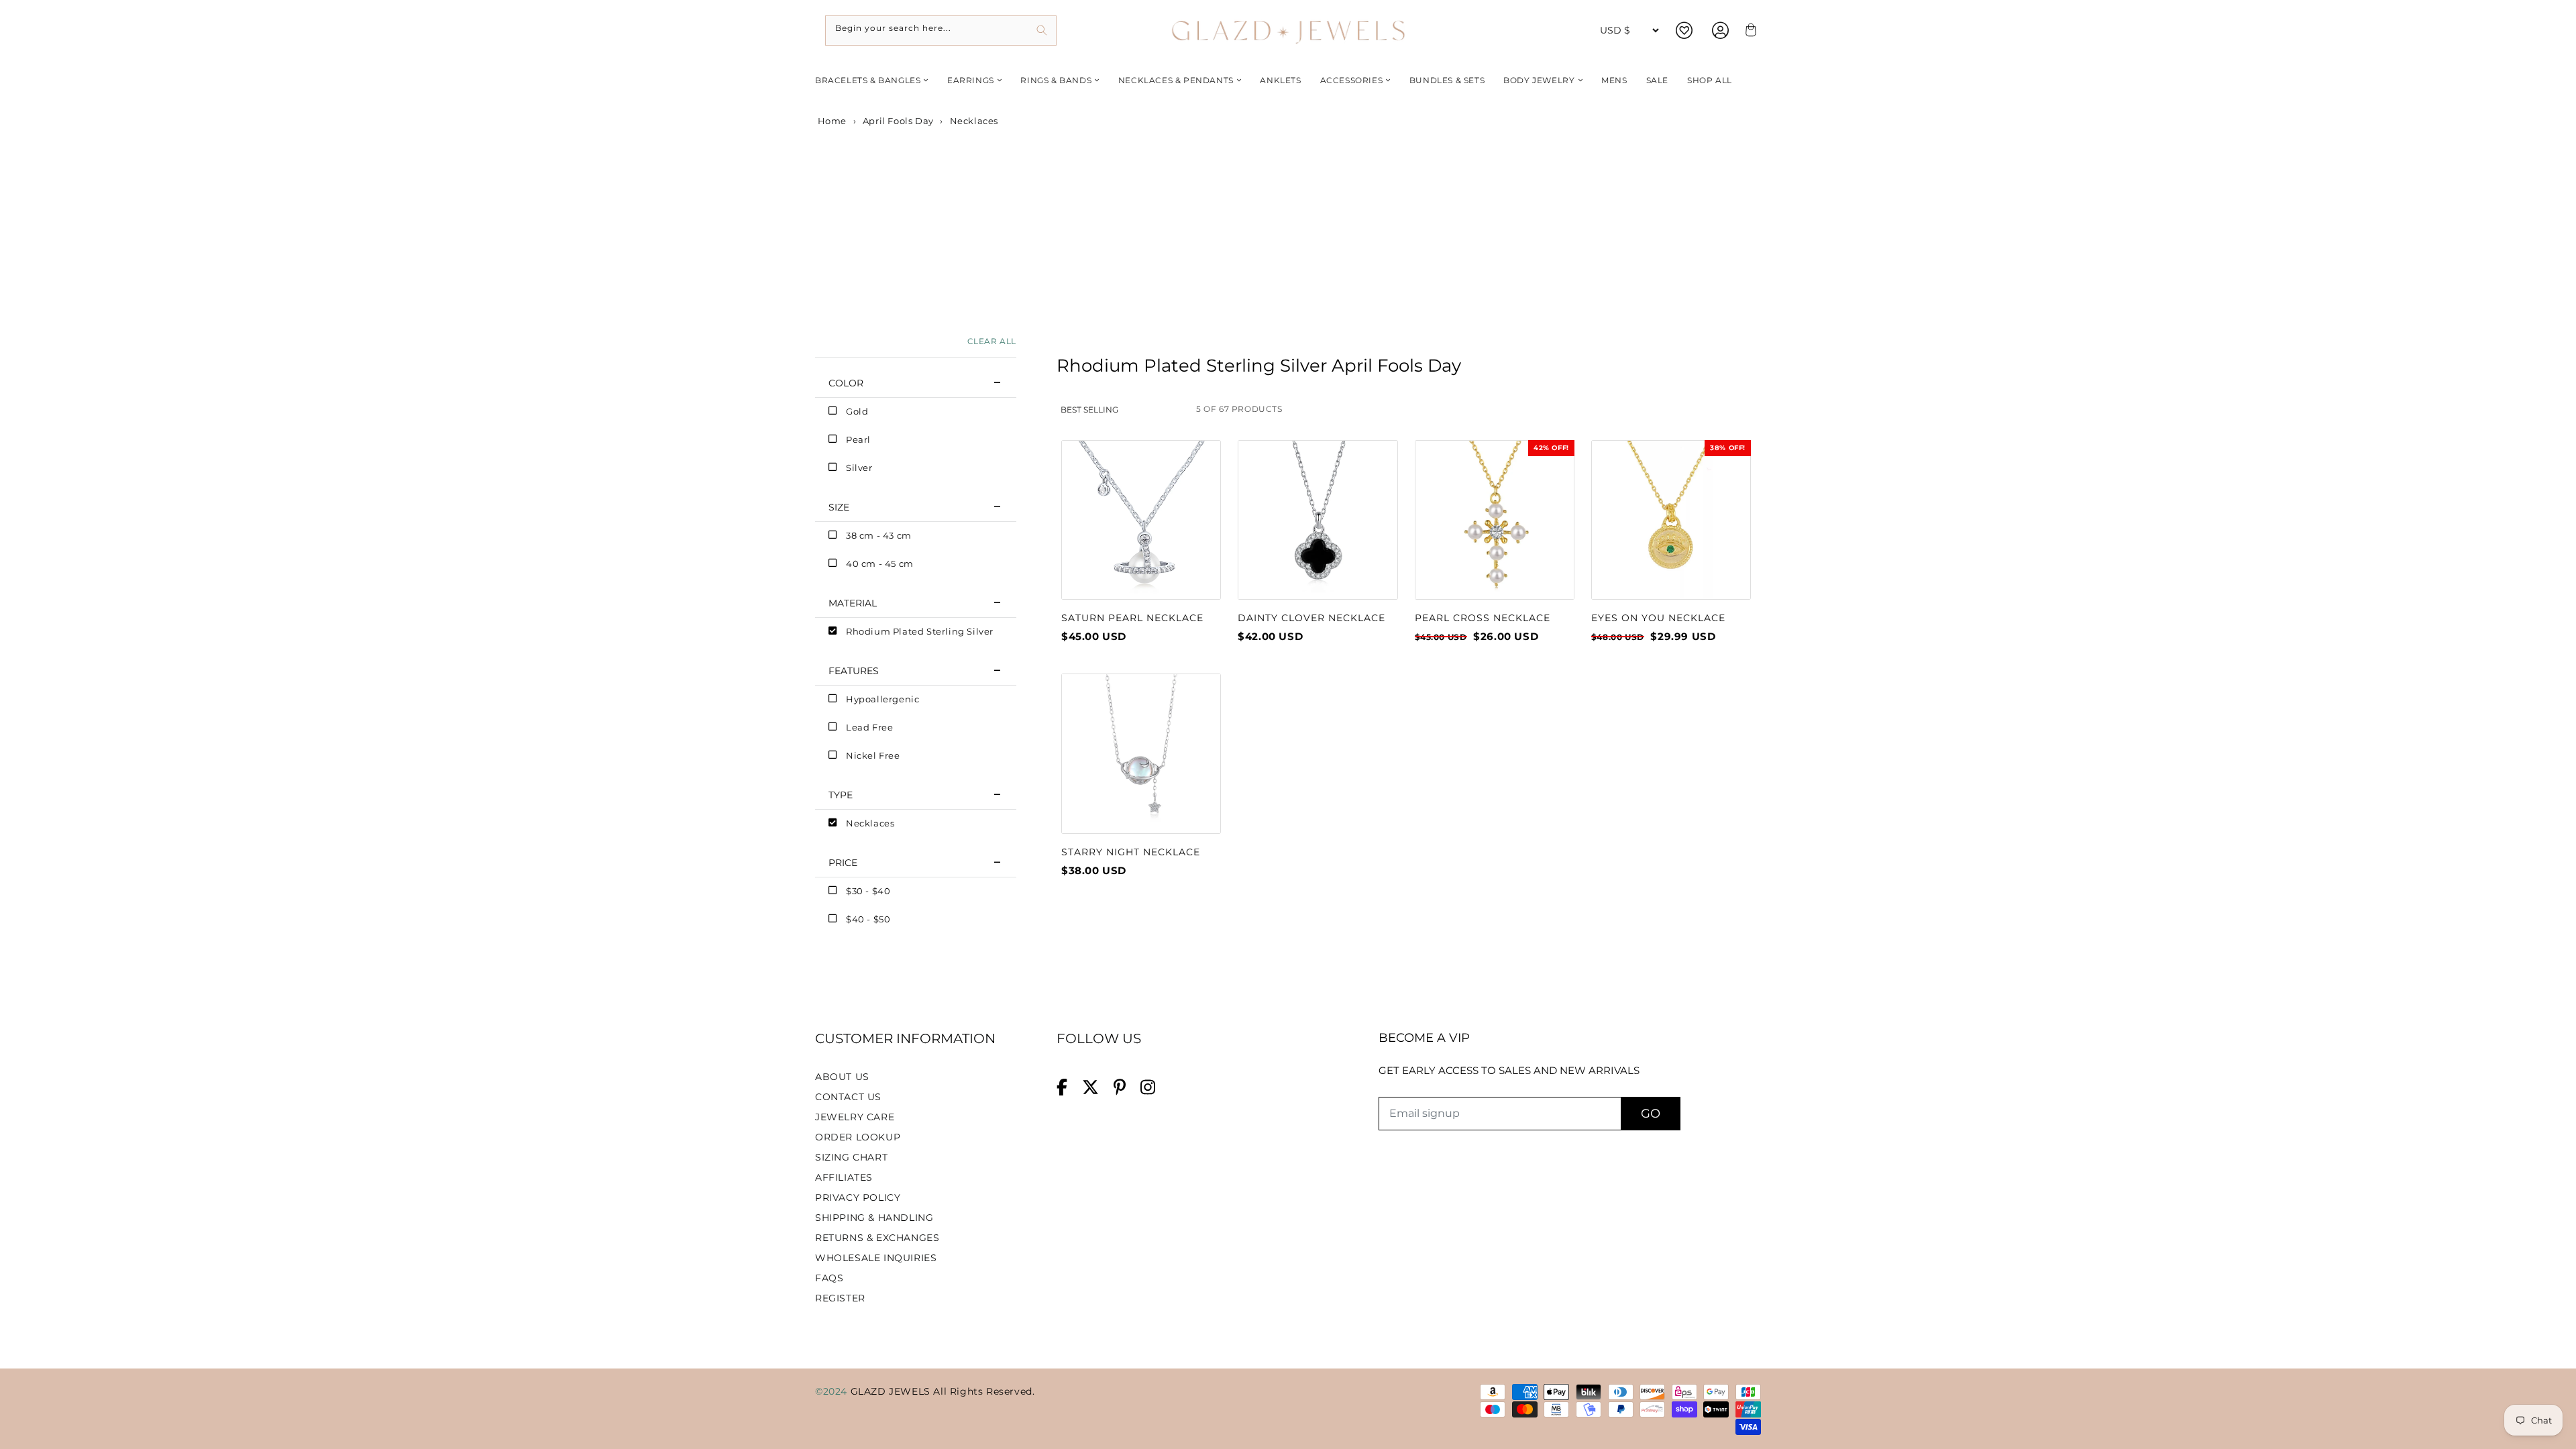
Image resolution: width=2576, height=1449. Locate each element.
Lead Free (869, 727)
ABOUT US (842, 1077)
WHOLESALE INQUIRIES (876, 1258)
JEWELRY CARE (855, 1117)
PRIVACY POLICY (858, 1197)
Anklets (1280, 80)
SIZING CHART (851, 1157)
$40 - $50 (868, 919)
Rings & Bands (1056, 80)
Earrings (971, 80)
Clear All (992, 341)
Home (831, 121)
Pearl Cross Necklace (1483, 618)
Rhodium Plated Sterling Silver (920, 631)
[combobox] (941, 31)
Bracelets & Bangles (868, 80)
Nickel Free (873, 755)
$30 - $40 (868, 891)
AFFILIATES (844, 1177)
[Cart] (1749, 31)
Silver (859, 468)
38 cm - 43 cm (879, 535)
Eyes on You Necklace (1658, 618)
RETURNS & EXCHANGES (877, 1238)
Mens (1614, 80)
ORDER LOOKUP (858, 1137)
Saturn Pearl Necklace (1132, 618)
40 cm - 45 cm (880, 563)
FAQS (829, 1278)
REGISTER (840, 1298)
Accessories (1352, 80)
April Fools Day (898, 121)
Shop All (1710, 80)
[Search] (1041, 31)
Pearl (858, 439)
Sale (1657, 80)
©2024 (833, 1391)
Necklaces (870, 823)
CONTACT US (848, 1097)
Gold (857, 411)
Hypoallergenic (882, 699)
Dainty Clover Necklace (1311, 618)
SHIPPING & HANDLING (874, 1218)
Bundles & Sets (1447, 80)
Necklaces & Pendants (1176, 80)
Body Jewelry (1539, 80)
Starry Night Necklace (1131, 852)
